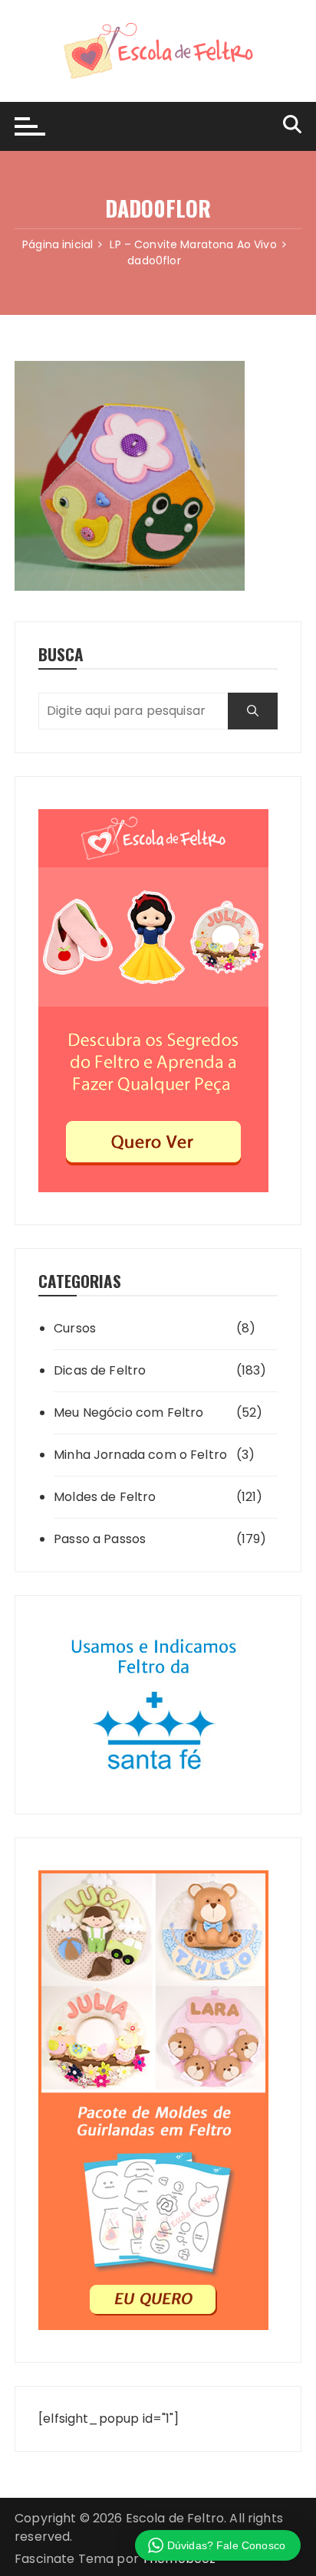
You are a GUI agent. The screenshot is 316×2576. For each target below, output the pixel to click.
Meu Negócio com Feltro (128, 1413)
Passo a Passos (100, 1539)
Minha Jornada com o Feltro (140, 1455)
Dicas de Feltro (100, 1370)
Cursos (75, 1328)
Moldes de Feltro (105, 1497)
